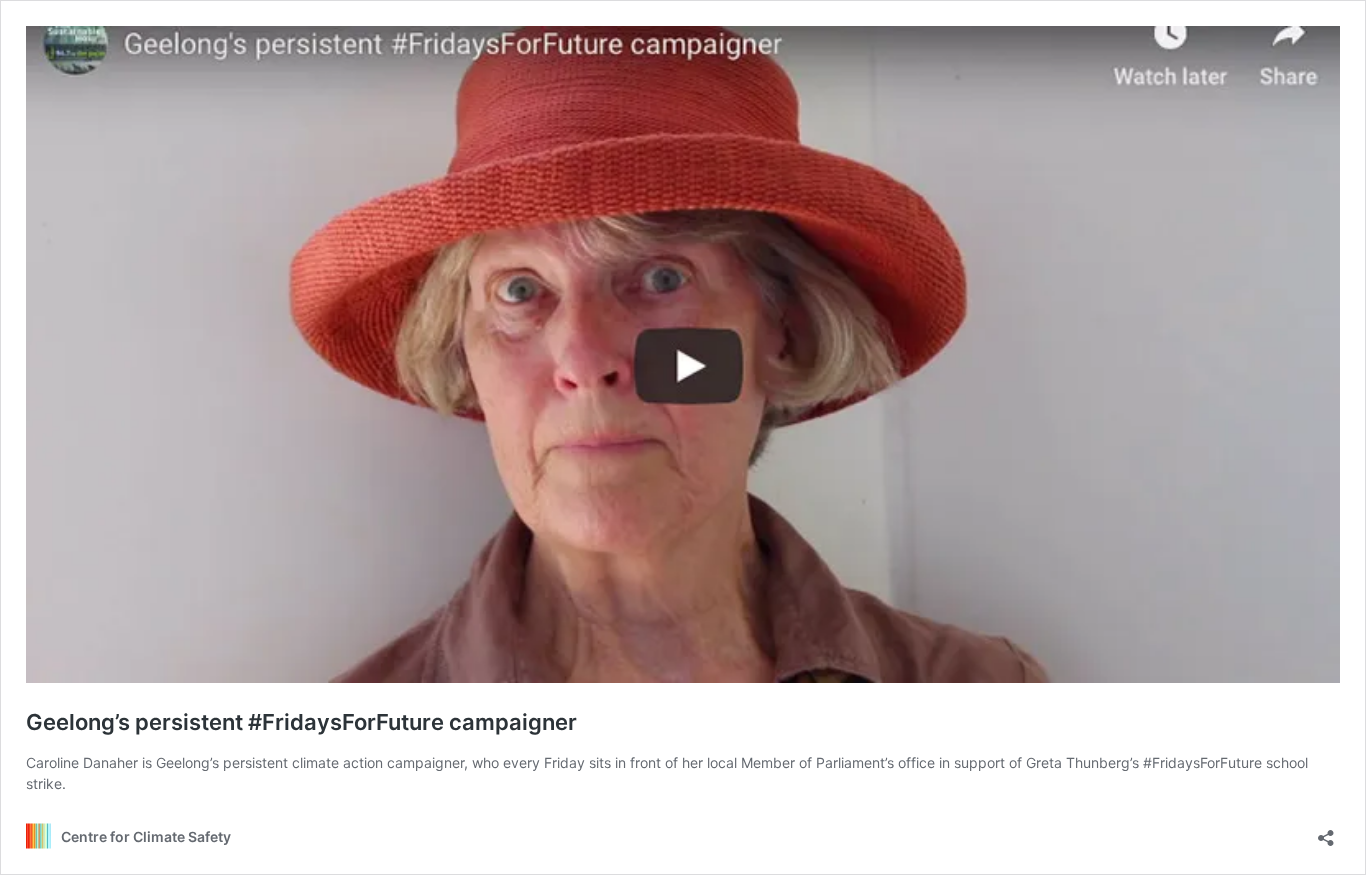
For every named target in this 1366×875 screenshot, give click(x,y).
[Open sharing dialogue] (1326, 831)
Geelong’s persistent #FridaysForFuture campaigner (301, 722)
